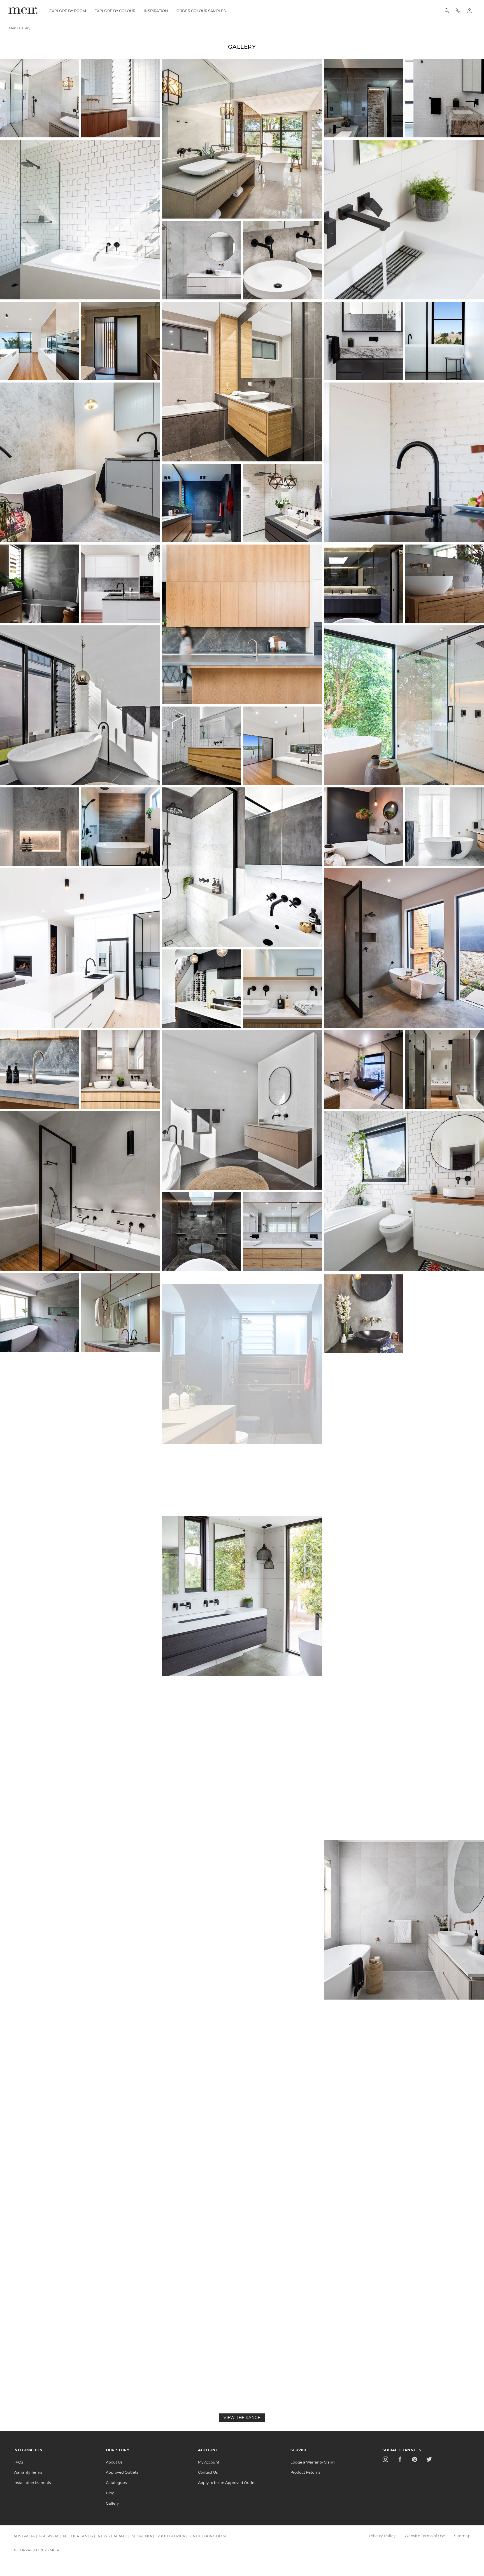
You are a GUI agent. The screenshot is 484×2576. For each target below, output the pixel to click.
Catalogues (116, 2483)
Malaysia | (50, 2536)
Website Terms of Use (425, 2536)
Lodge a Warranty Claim (313, 2462)
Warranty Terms (28, 2472)
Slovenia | (143, 2536)
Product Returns (305, 2472)
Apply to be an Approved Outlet (227, 2483)
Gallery (112, 2503)
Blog (110, 2493)
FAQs (18, 2462)
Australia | (25, 2536)
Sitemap (462, 2536)
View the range (242, 2418)
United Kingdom (208, 2536)
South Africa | (172, 2536)
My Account (209, 2462)
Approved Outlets (122, 2472)
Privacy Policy (382, 2536)
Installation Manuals (32, 2483)
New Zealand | (114, 2536)
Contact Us (208, 2472)
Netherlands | (79, 2536)
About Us (114, 2462)
